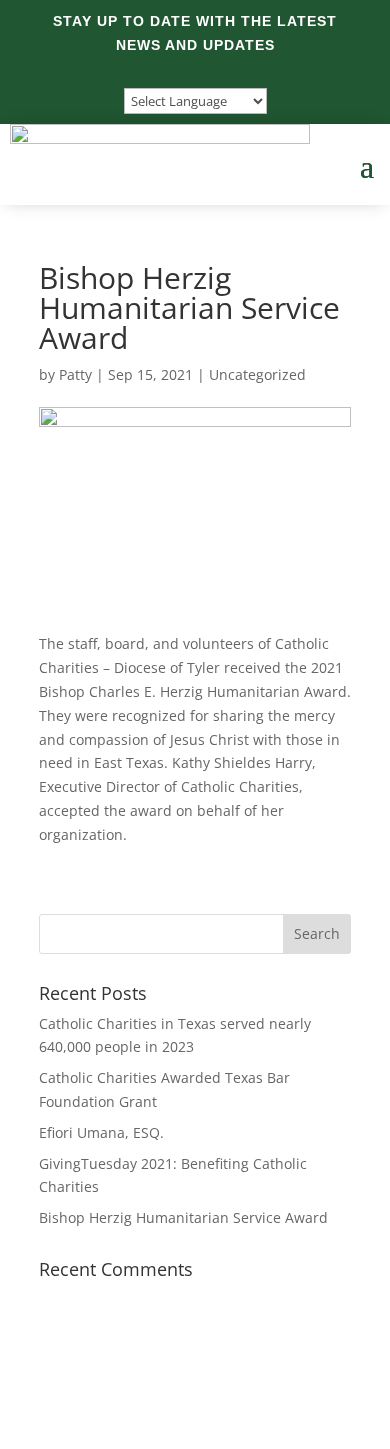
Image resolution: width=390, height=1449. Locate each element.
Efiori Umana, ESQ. (101, 1132)
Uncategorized (257, 374)
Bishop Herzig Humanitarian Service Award (183, 1217)
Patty (75, 374)
